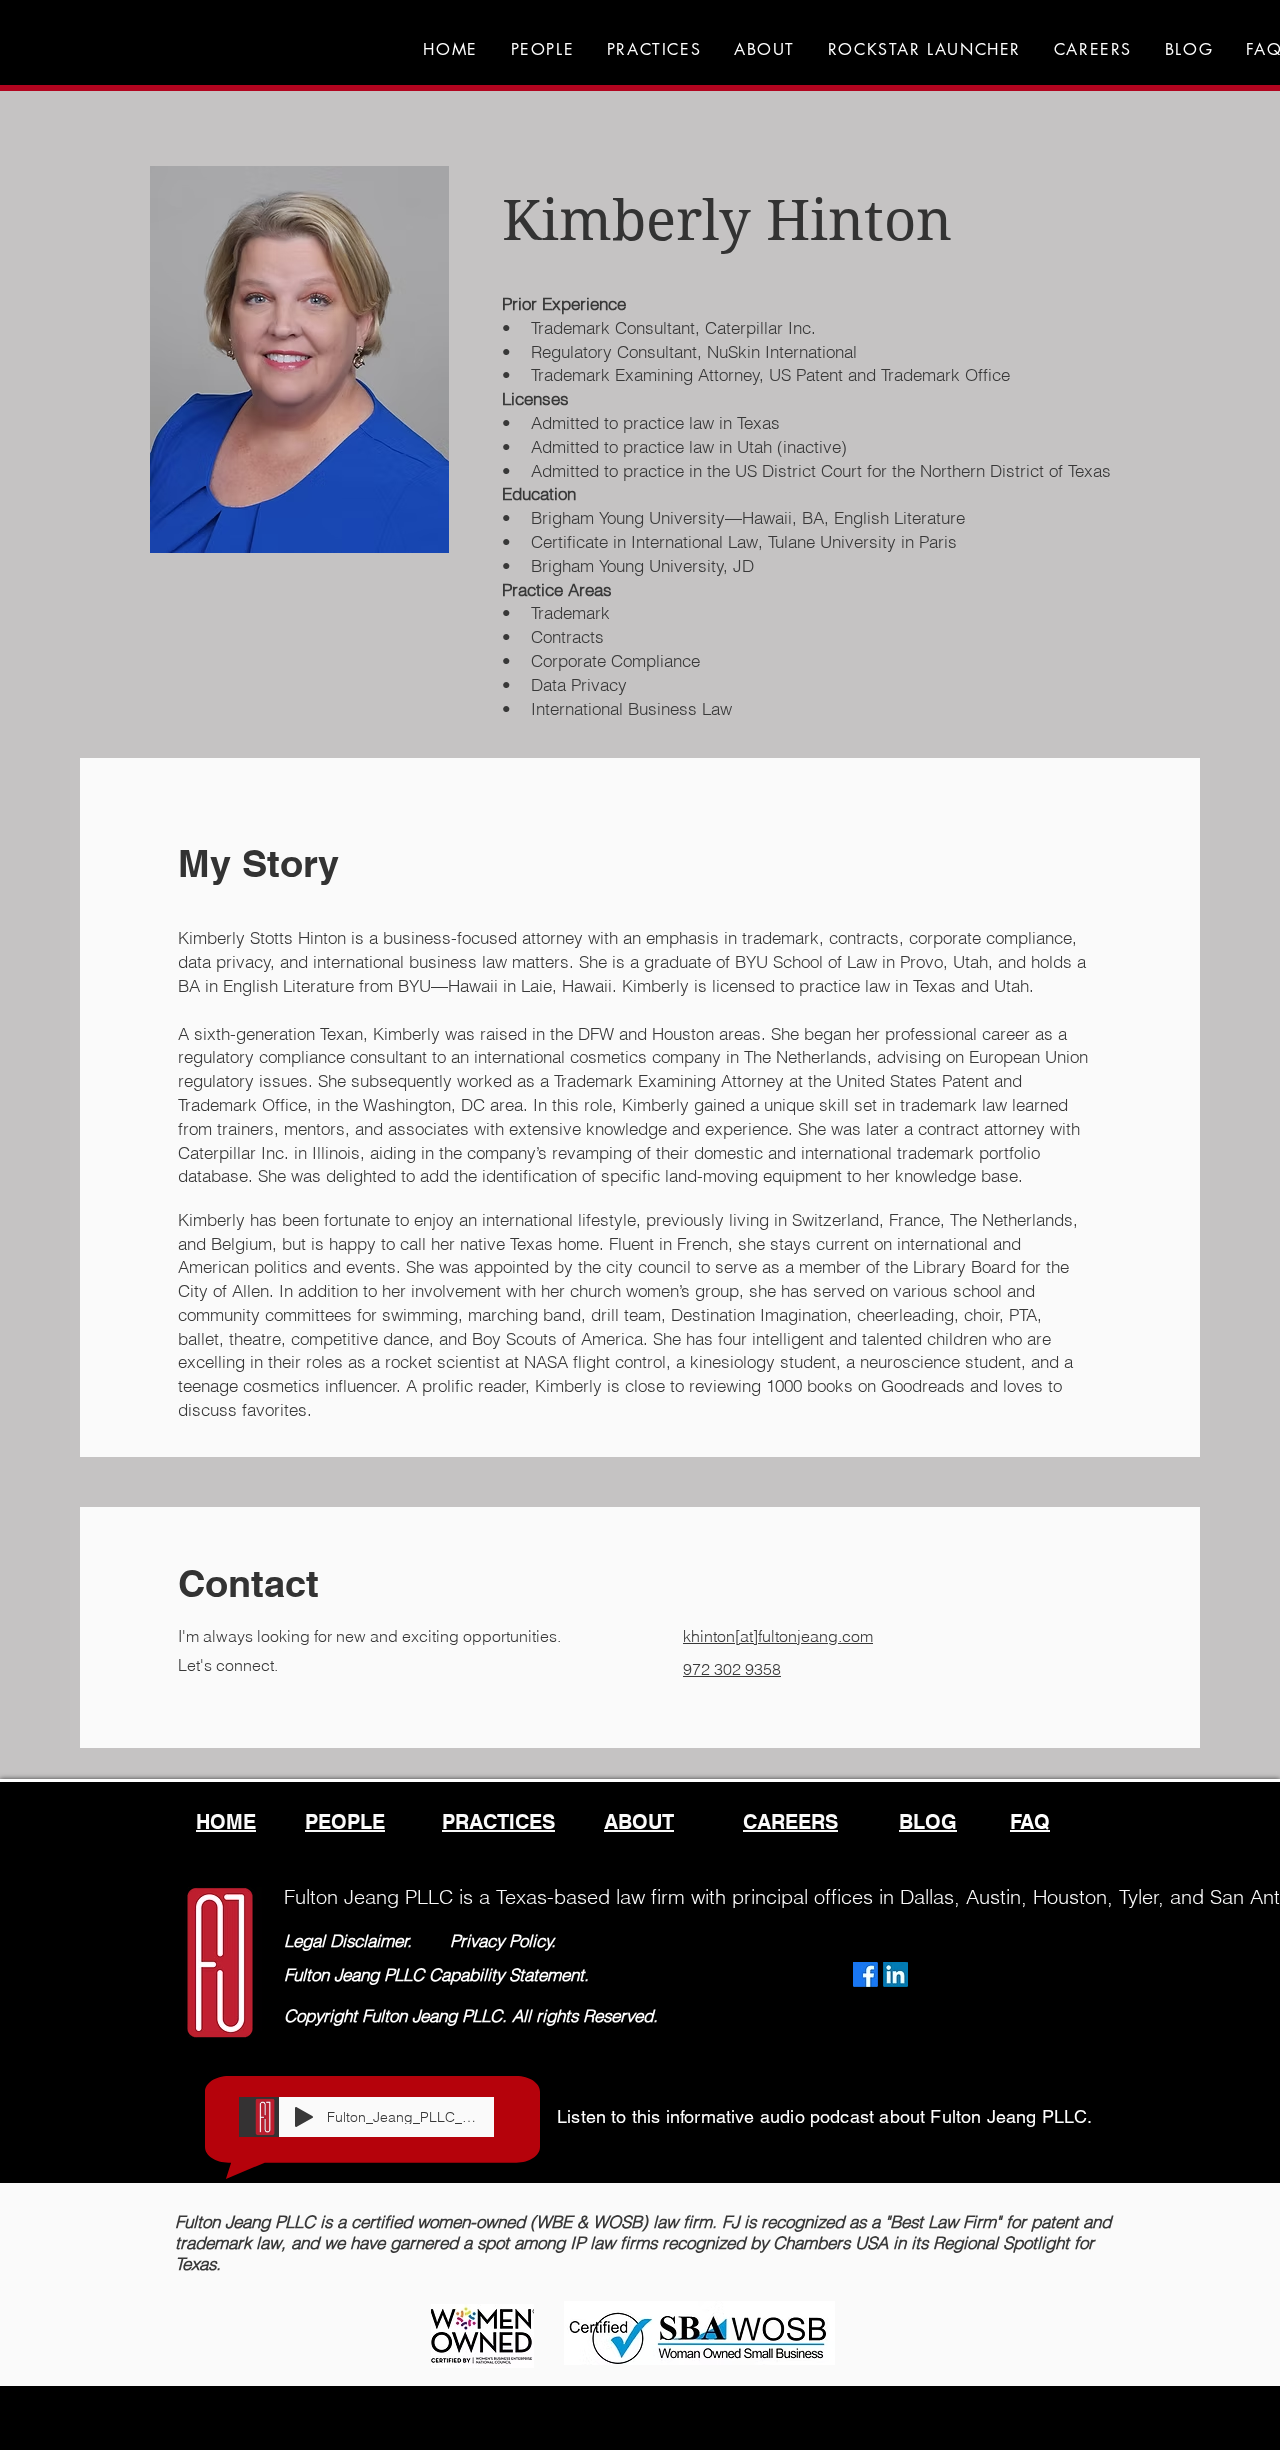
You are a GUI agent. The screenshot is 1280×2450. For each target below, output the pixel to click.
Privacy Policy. (503, 1940)
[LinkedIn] (895, 1974)
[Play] (304, 2117)
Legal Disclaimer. (348, 1940)
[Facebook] (865, 1974)
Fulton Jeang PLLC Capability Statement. (436, 1974)
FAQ (1030, 1822)
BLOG (928, 1822)
